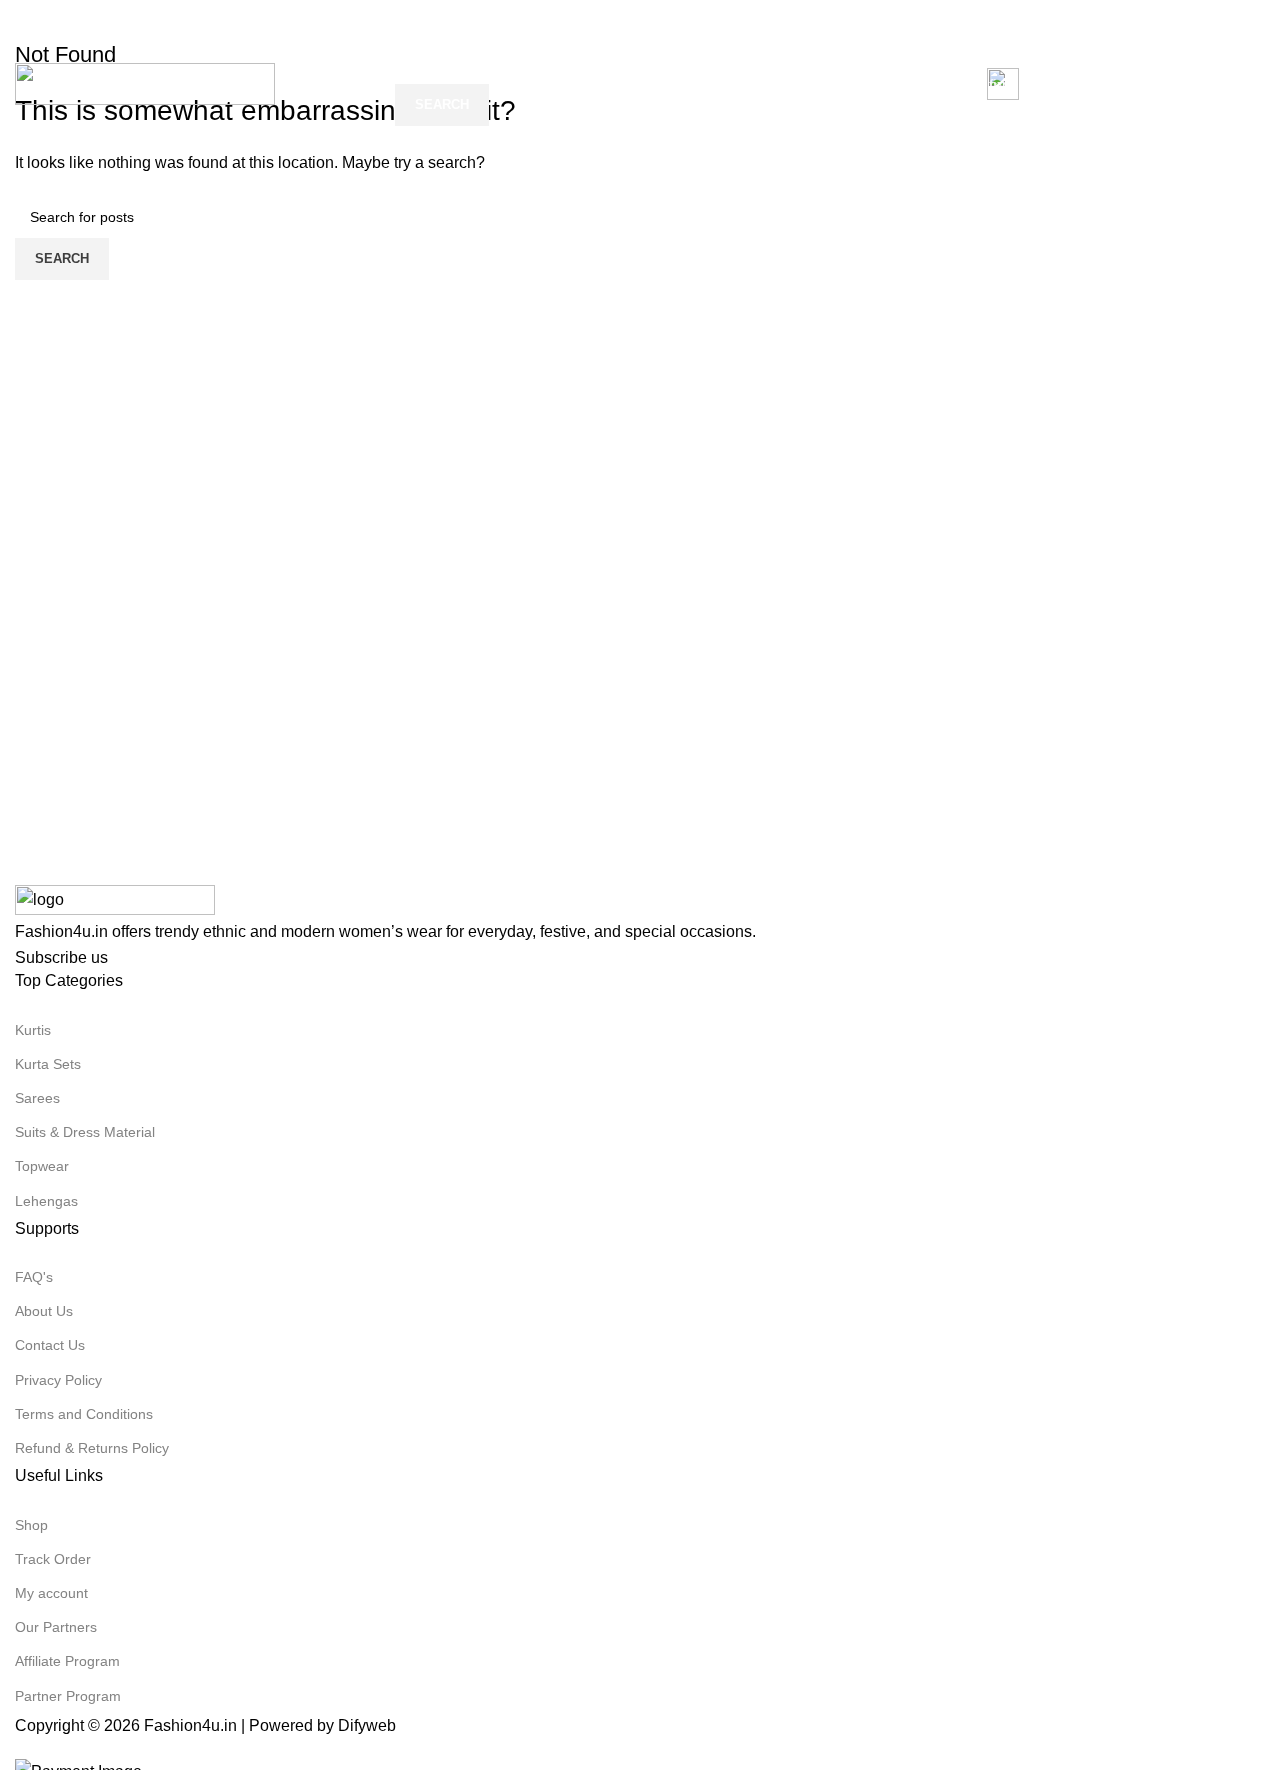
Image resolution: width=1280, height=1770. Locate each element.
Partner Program (68, 1696)
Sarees (37, 1098)
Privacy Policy (58, 1380)
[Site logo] (145, 82)
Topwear (42, 1166)
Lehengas (46, 1201)
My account (51, 1593)
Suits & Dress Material (85, 1132)
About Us (44, 1311)
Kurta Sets (48, 1064)
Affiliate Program (67, 1661)
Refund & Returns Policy (92, 1448)
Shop (31, 1525)
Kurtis (33, 1030)
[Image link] (115, 900)
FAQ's (34, 1277)
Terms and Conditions (84, 1414)
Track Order (53, 1559)
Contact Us (50, 1345)
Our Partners (56, 1627)
